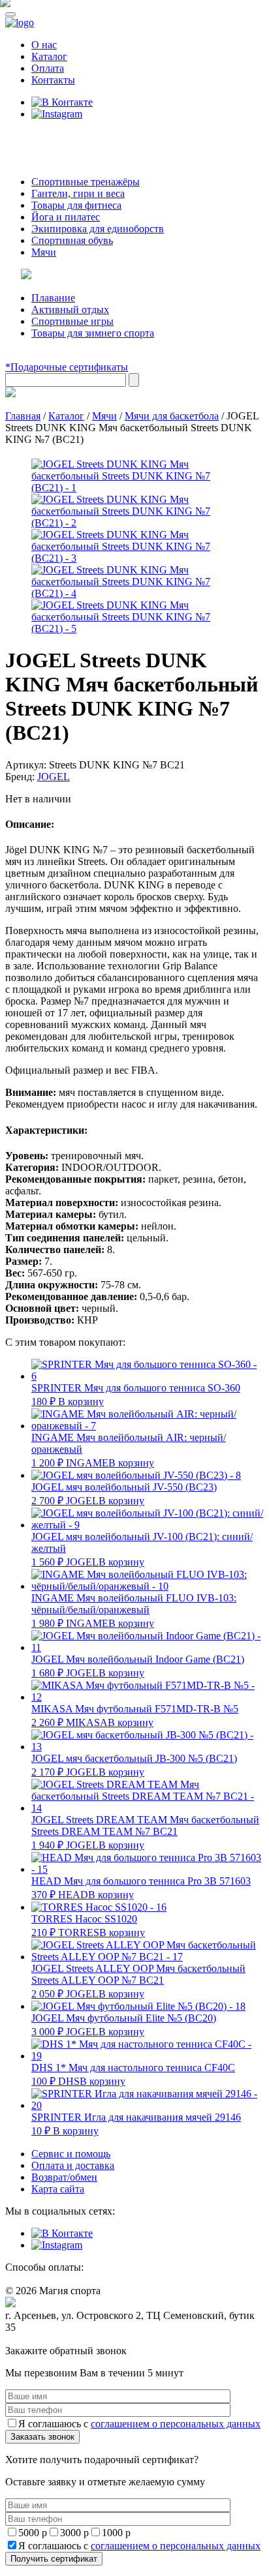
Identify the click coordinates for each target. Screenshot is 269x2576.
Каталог (49, 56)
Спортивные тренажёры (86, 182)
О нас (44, 45)
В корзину (81, 1402)
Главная (23, 416)
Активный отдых (70, 310)
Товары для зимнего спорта (93, 333)
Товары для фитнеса (76, 205)
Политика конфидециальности (65, 2340)
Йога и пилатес (66, 217)
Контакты (53, 80)
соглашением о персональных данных (176, 2424)
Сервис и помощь (71, 2154)
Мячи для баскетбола (172, 416)
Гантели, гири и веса (78, 193)
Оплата (48, 68)
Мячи (44, 252)
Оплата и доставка (73, 2165)
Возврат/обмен (64, 2177)
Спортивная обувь (72, 240)
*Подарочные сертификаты (67, 367)
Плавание (53, 298)
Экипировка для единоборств (98, 229)
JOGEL (54, 777)
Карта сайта (58, 2189)
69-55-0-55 (45, 139)
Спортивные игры (72, 321)
